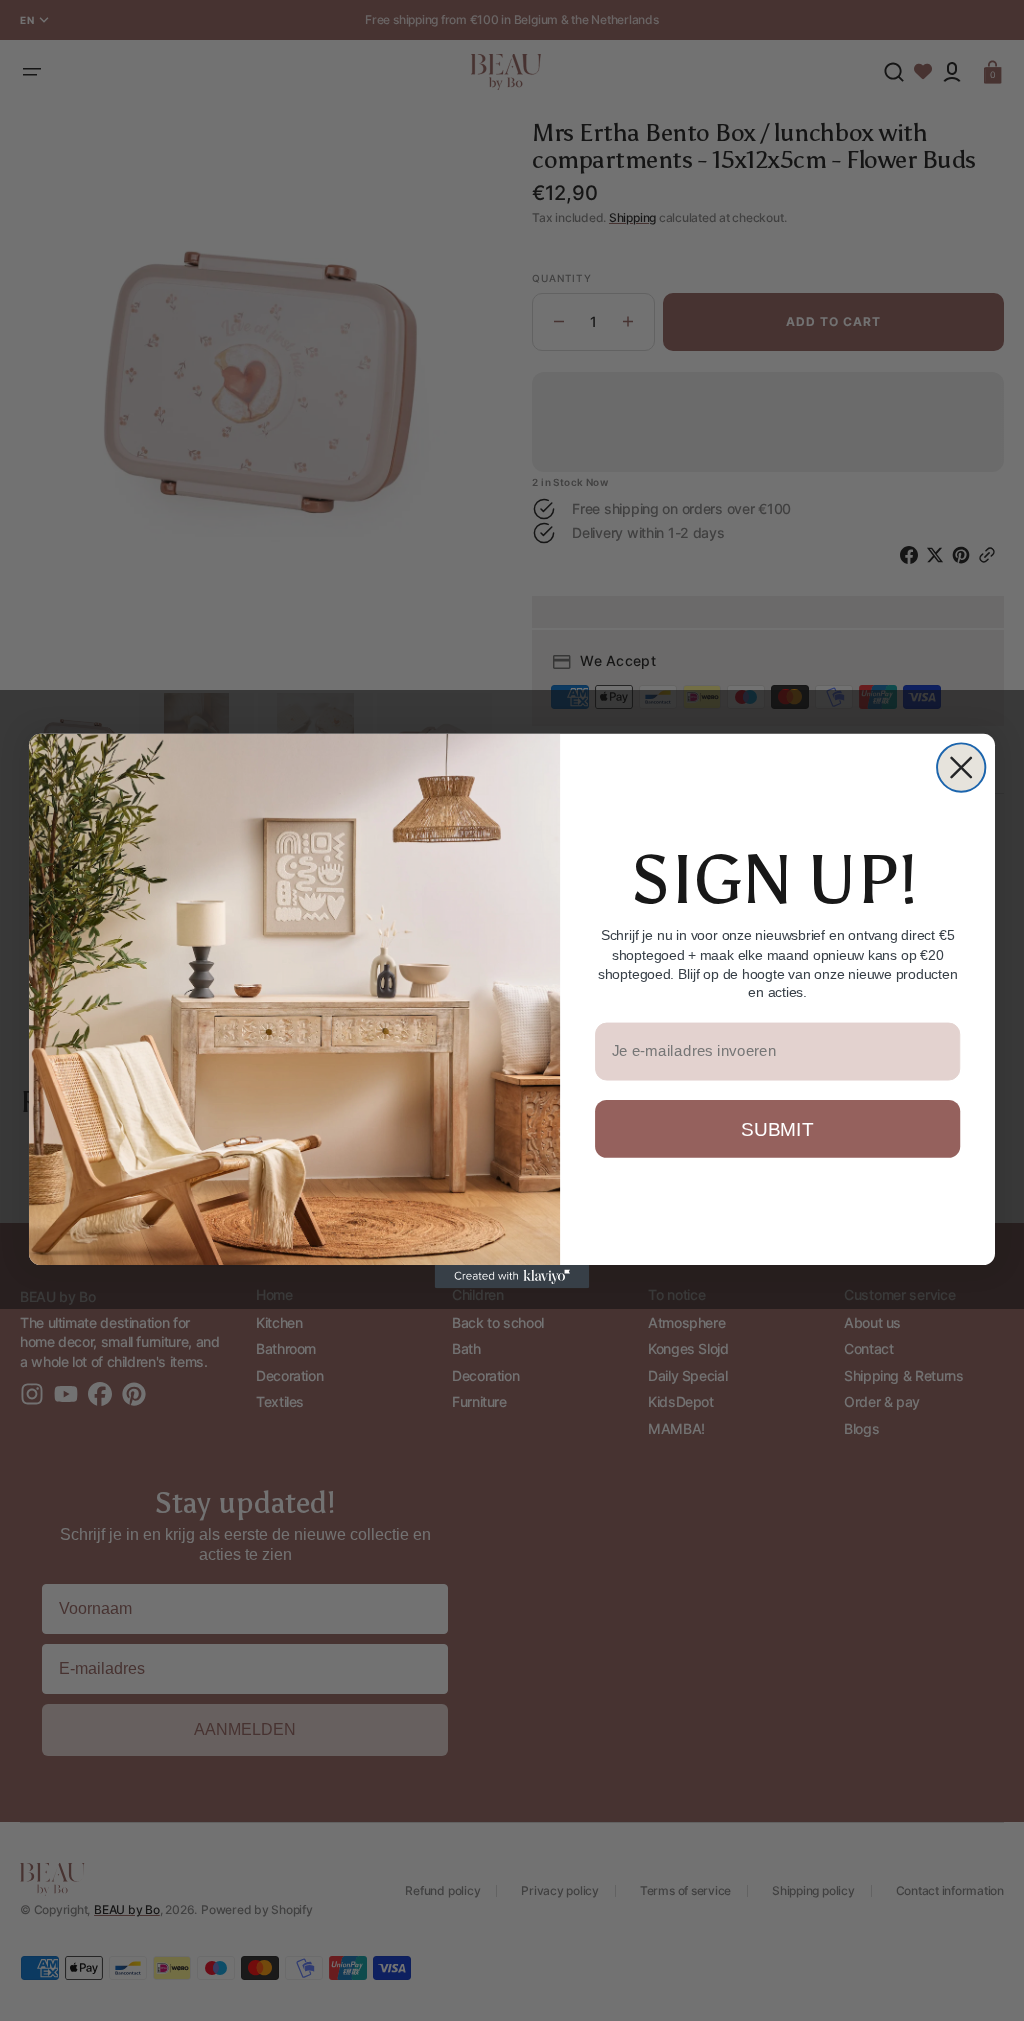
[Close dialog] (961, 767)
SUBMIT (777, 1128)
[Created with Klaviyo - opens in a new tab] (512, 1276)
